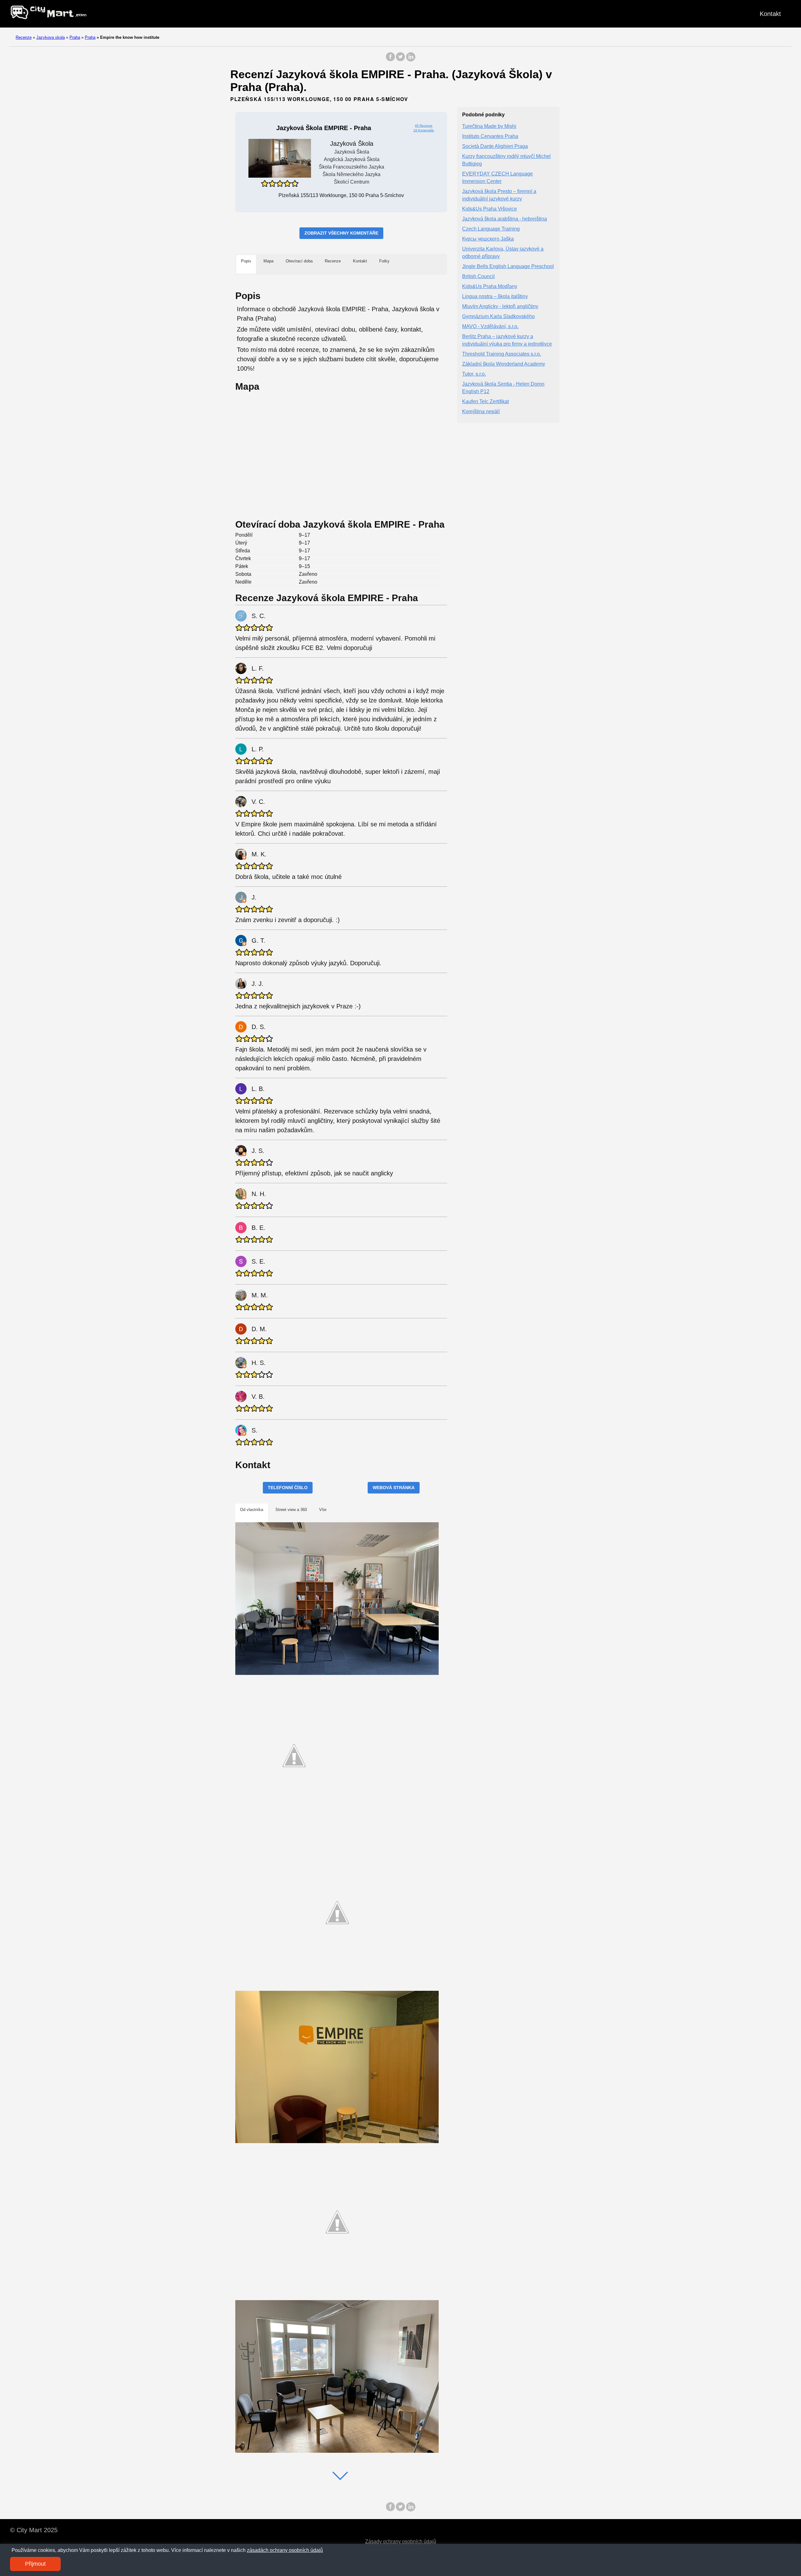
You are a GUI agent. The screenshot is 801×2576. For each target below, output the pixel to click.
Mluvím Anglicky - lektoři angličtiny (500, 307)
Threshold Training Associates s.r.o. (502, 354)
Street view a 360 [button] (291, 1510)
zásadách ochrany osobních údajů (285, 2550)
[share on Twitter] (400, 60)
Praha (75, 37)
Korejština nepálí (481, 412)
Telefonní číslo (288, 1488)
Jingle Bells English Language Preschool (508, 267)
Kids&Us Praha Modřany (490, 287)
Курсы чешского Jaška (488, 239)
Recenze (24, 37)
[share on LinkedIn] (411, 60)
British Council (478, 277)
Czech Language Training (491, 229)
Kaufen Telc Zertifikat (485, 402)
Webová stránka (394, 1488)
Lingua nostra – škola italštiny (495, 297)
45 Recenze (424, 126)
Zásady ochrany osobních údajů (401, 2541)
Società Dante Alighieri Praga (495, 147)
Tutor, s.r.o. (474, 374)
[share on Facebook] (390, 60)
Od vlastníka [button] (252, 1510)
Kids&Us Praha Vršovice (490, 209)
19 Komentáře (424, 130)
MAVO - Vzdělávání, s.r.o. (490, 327)
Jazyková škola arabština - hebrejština (505, 219)
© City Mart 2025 (34, 2530)
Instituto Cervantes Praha (490, 137)
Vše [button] (323, 1510)
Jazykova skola (51, 37)
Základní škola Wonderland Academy (504, 364)
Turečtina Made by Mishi (489, 127)
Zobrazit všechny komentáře (341, 233)
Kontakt (770, 14)
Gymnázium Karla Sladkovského (498, 317)
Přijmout (35, 2564)
